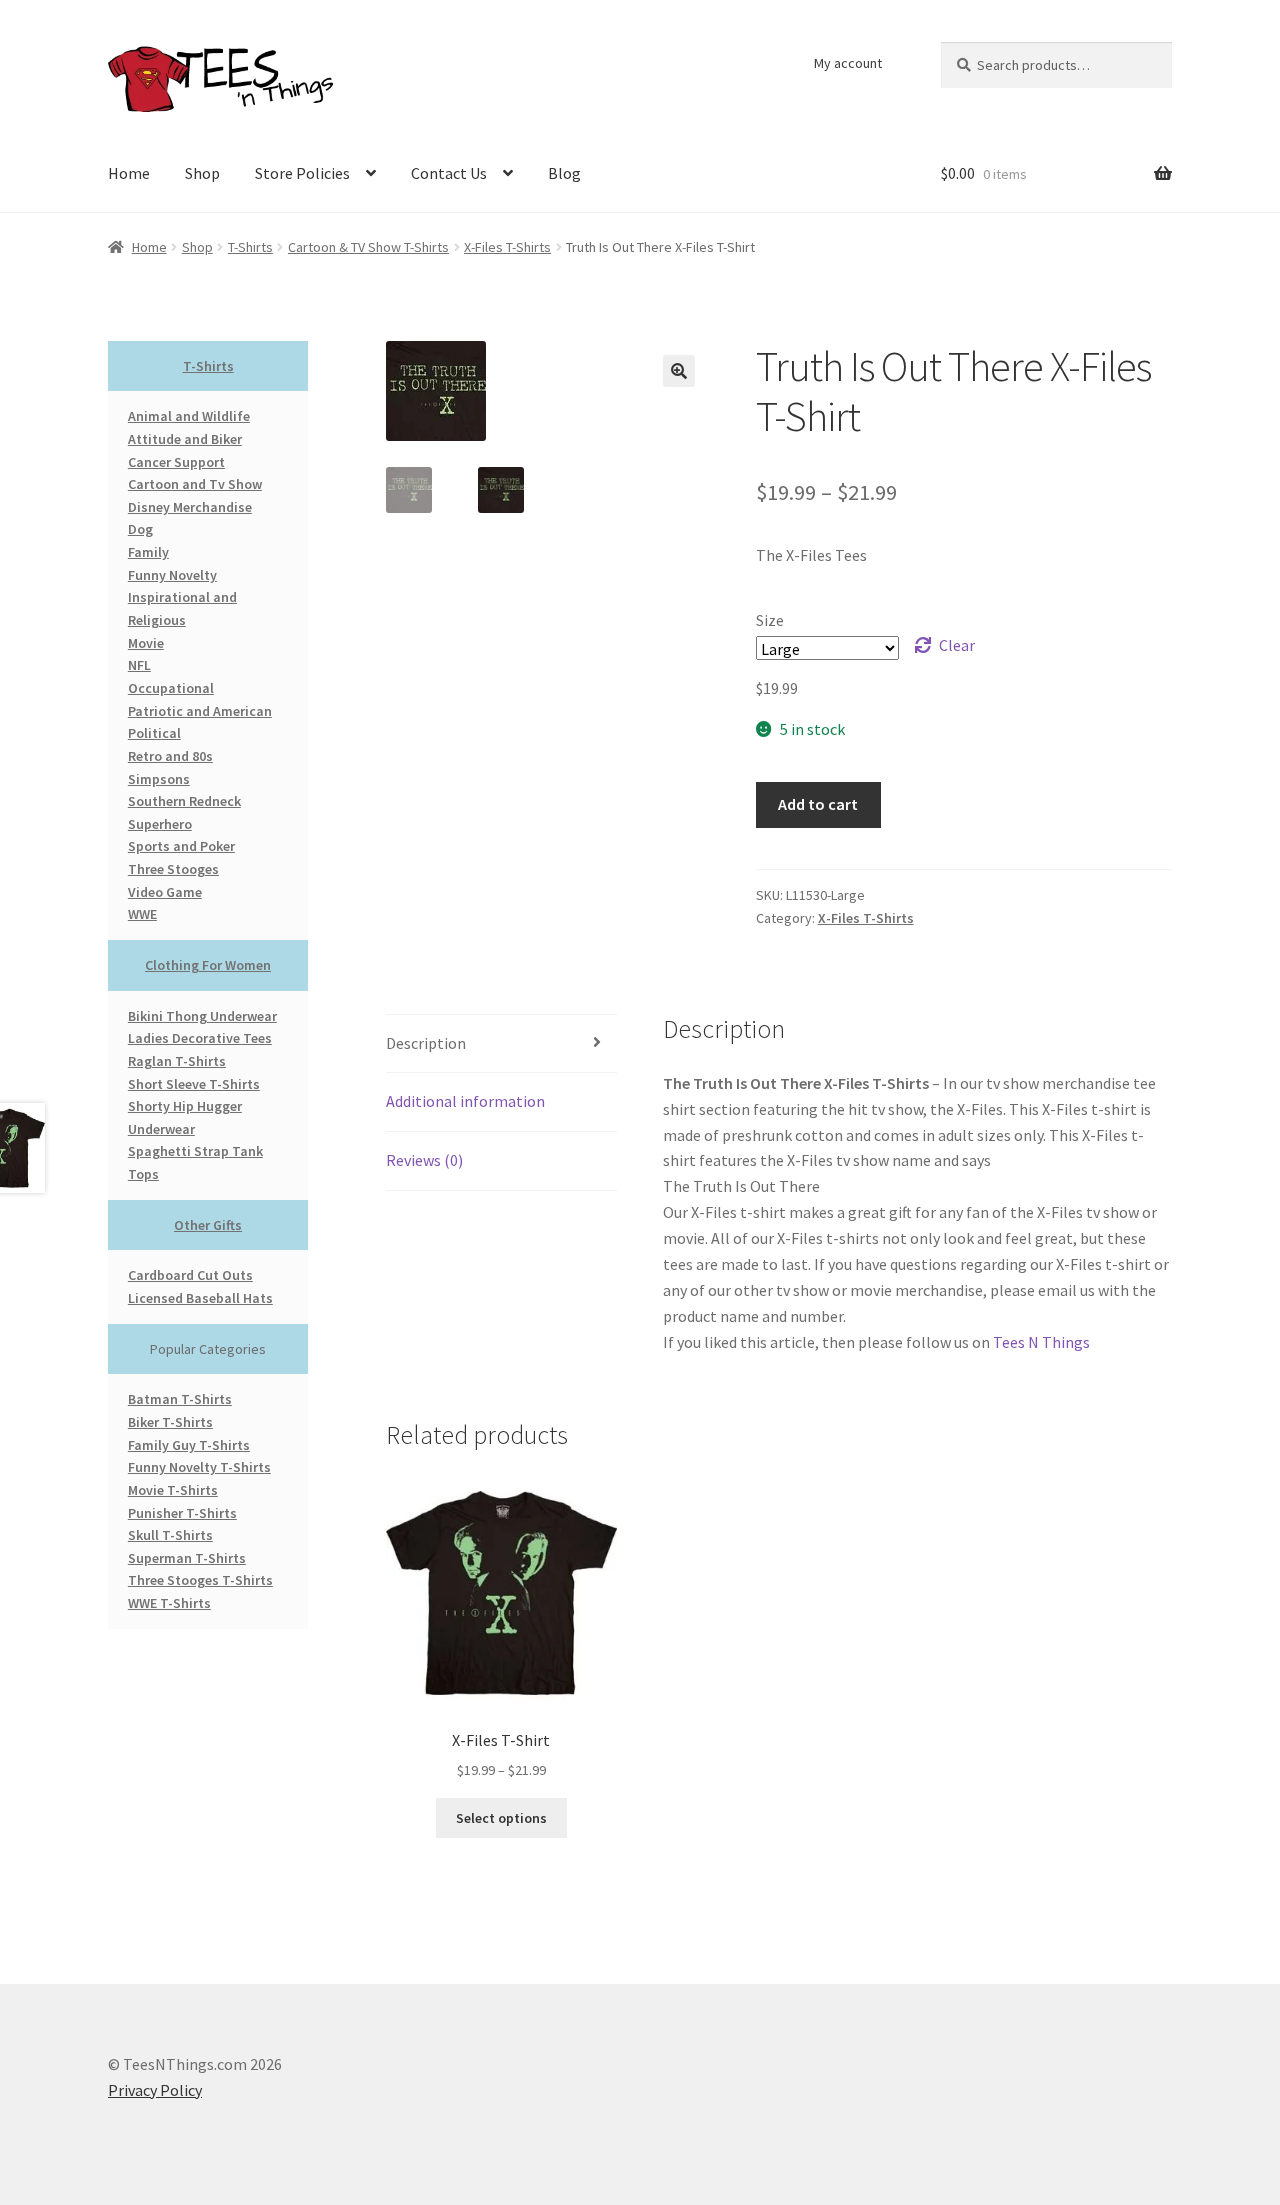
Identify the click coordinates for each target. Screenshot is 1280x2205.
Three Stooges (173, 869)
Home (129, 173)
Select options (501, 1818)
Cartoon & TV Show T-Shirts (368, 247)
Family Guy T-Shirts (189, 1445)
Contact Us (449, 173)
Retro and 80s (170, 756)
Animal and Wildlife (189, 416)
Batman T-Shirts (180, 1399)
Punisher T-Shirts (182, 1513)
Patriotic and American (200, 711)
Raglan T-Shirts (177, 1061)
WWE (142, 914)
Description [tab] (426, 1043)
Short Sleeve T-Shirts (194, 1084)
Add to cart (818, 804)
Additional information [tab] (465, 1101)
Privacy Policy (155, 2090)
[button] (679, 371)
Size (770, 620)
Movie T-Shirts (173, 1490)
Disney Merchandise (190, 507)
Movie (146, 643)
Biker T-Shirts (170, 1422)
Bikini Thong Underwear (202, 1016)
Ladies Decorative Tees (200, 1038)
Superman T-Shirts (187, 1558)
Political (154, 733)
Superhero (160, 824)
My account (848, 63)
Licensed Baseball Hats (200, 1298)
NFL (139, 665)
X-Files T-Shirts (507, 247)
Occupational (171, 688)
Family (148, 552)
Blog (564, 173)
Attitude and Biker (185, 439)
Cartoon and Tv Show (195, 484)
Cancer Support (176, 462)
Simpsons (159, 779)
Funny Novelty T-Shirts (199, 1467)
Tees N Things (1041, 1342)
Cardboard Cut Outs (190, 1275)
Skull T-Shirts (170, 1535)
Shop (202, 173)
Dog (140, 529)
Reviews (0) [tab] (424, 1160)
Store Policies (302, 173)
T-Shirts (250, 247)
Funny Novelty (172, 575)
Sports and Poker (181, 846)
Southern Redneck (184, 801)
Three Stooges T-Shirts (200, 1580)
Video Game (165, 892)
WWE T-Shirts (169, 1603)
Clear (957, 645)
